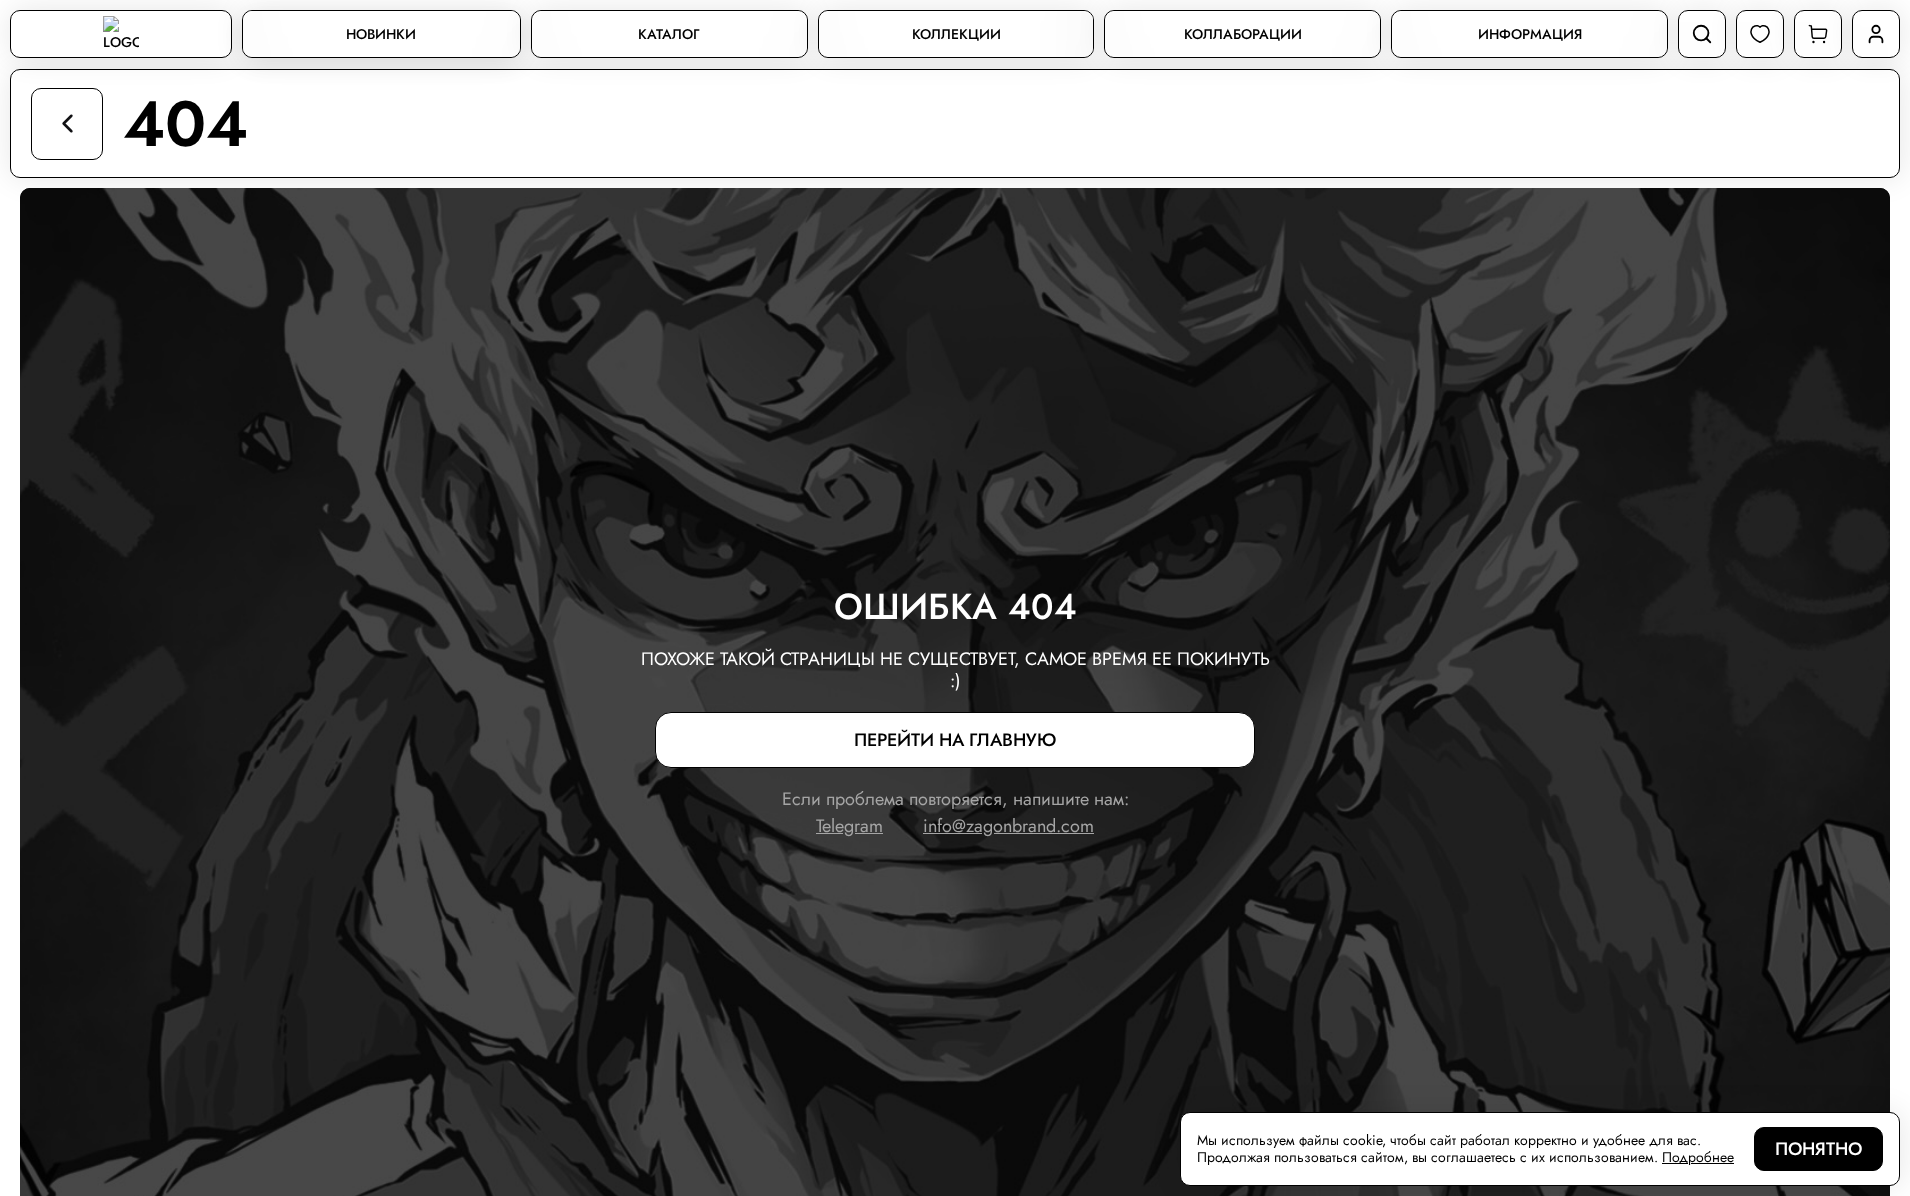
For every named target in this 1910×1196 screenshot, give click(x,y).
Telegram (849, 826)
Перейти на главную (955, 740)
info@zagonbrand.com (1008, 826)
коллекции (956, 34)
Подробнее (1698, 1157)
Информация (1530, 34)
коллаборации (1243, 34)
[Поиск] (1702, 34)
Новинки (381, 34)
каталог (669, 34)
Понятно (1818, 1149)
